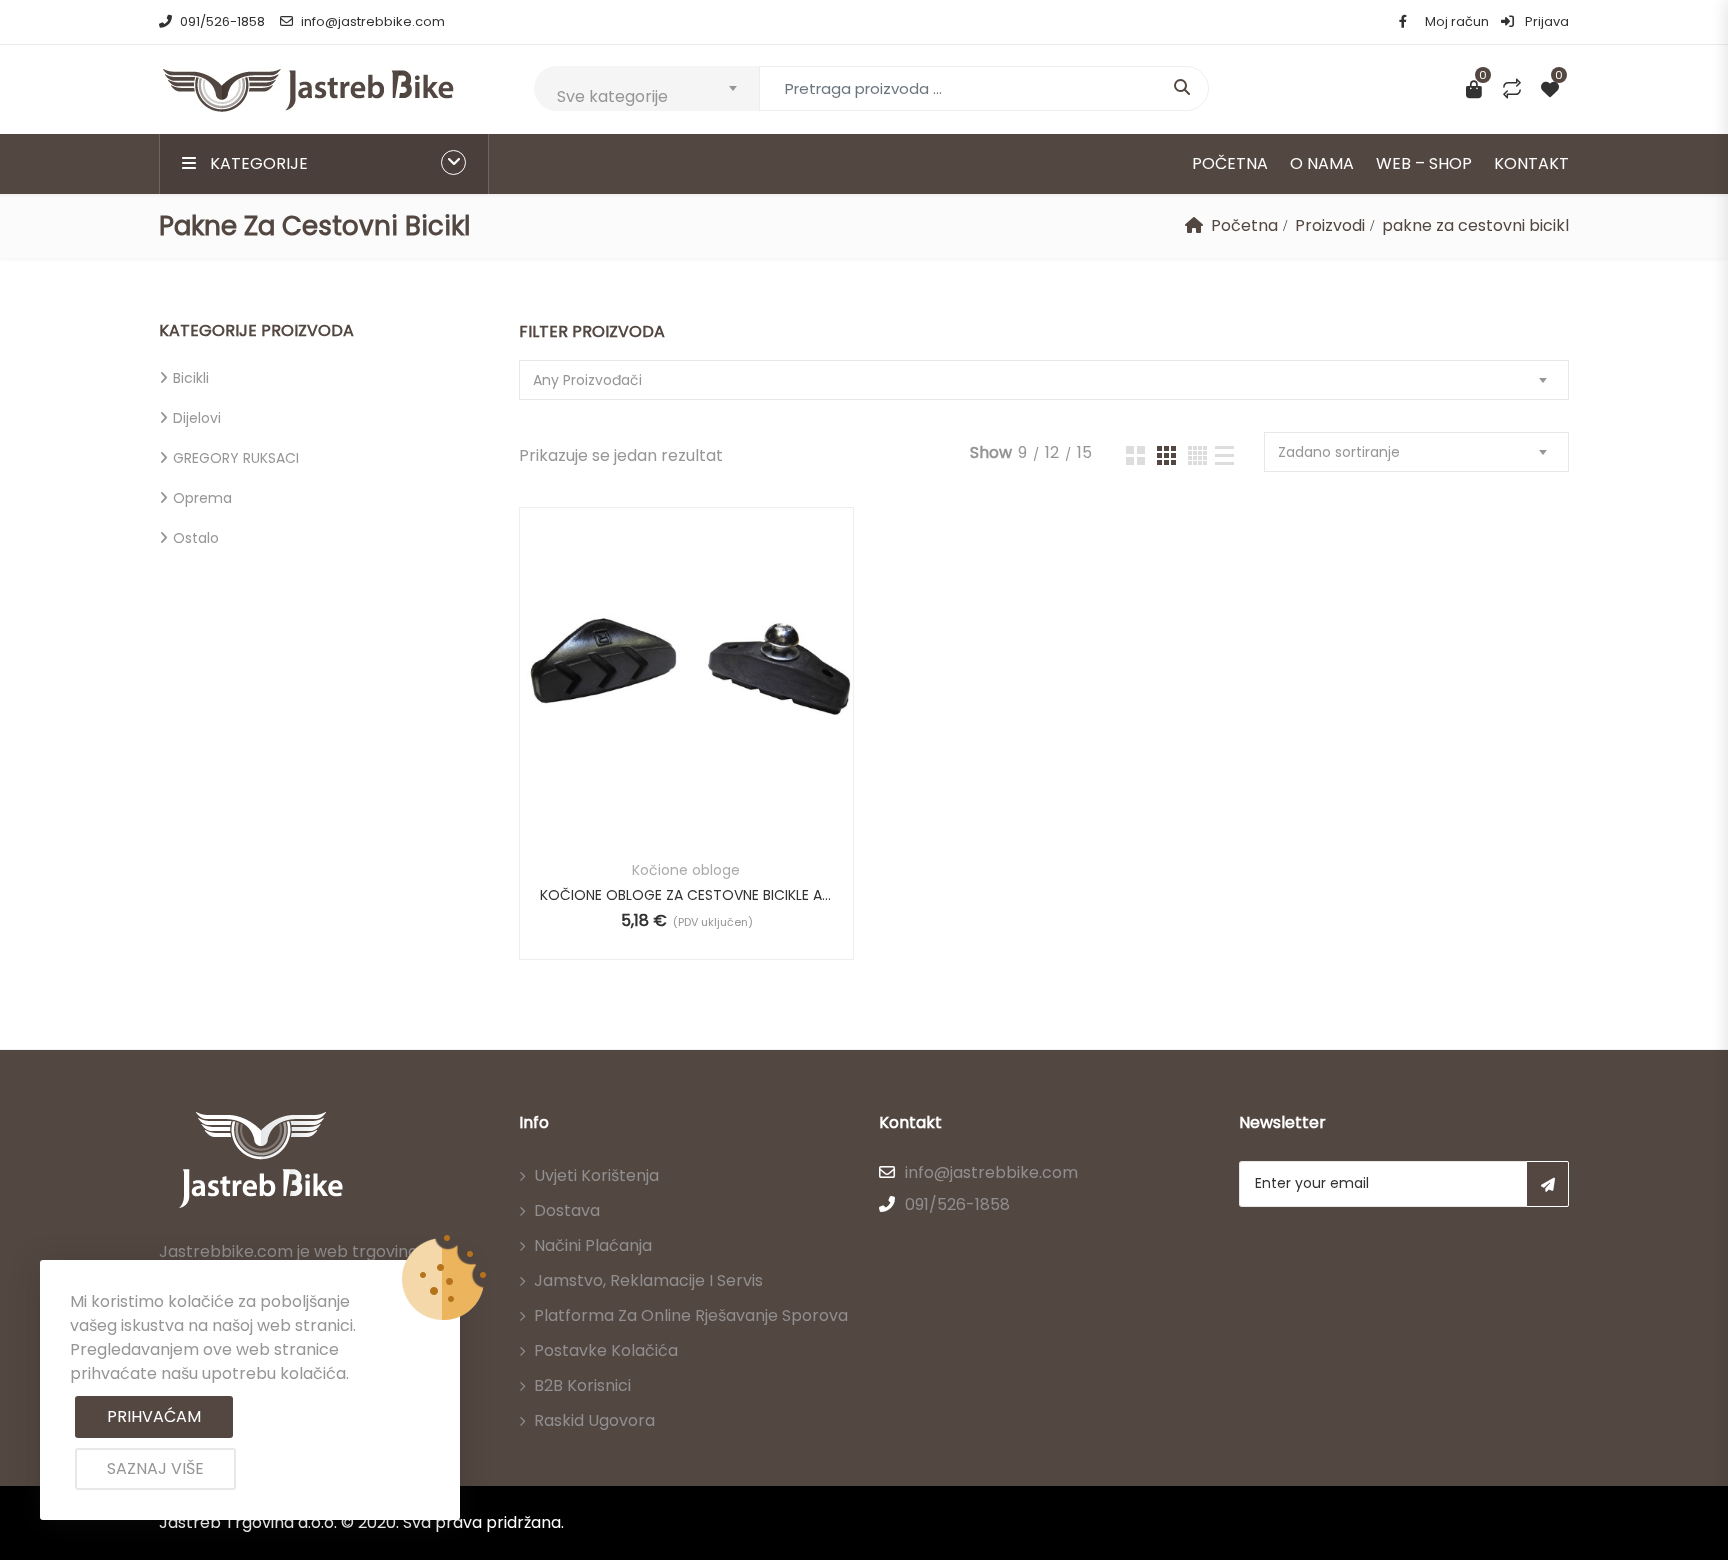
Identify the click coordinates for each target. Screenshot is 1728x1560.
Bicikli (191, 378)
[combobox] (646, 88)
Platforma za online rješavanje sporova (691, 1315)
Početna (1230, 163)
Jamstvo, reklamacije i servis (648, 1280)
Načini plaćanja (593, 1245)
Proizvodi (1330, 225)
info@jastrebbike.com (373, 21)
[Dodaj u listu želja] (710, 707)
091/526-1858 (222, 21)
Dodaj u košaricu (657, 707)
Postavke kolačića (606, 1350)
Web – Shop (1424, 163)
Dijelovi (197, 418)
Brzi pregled (686, 792)
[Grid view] (1135, 455)
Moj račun (1457, 21)
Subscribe (1547, 1184)
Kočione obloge (686, 870)
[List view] (1224, 455)
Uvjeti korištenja (596, 1175)
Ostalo (196, 538)
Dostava (567, 1210)
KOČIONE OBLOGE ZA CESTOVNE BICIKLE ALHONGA (686, 895)
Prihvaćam (154, 1416)
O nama (1322, 163)
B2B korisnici (582, 1385)
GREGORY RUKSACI (236, 458)
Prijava (1545, 21)
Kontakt (1531, 163)
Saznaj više (155, 1468)
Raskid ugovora (594, 1420)
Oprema (202, 498)
